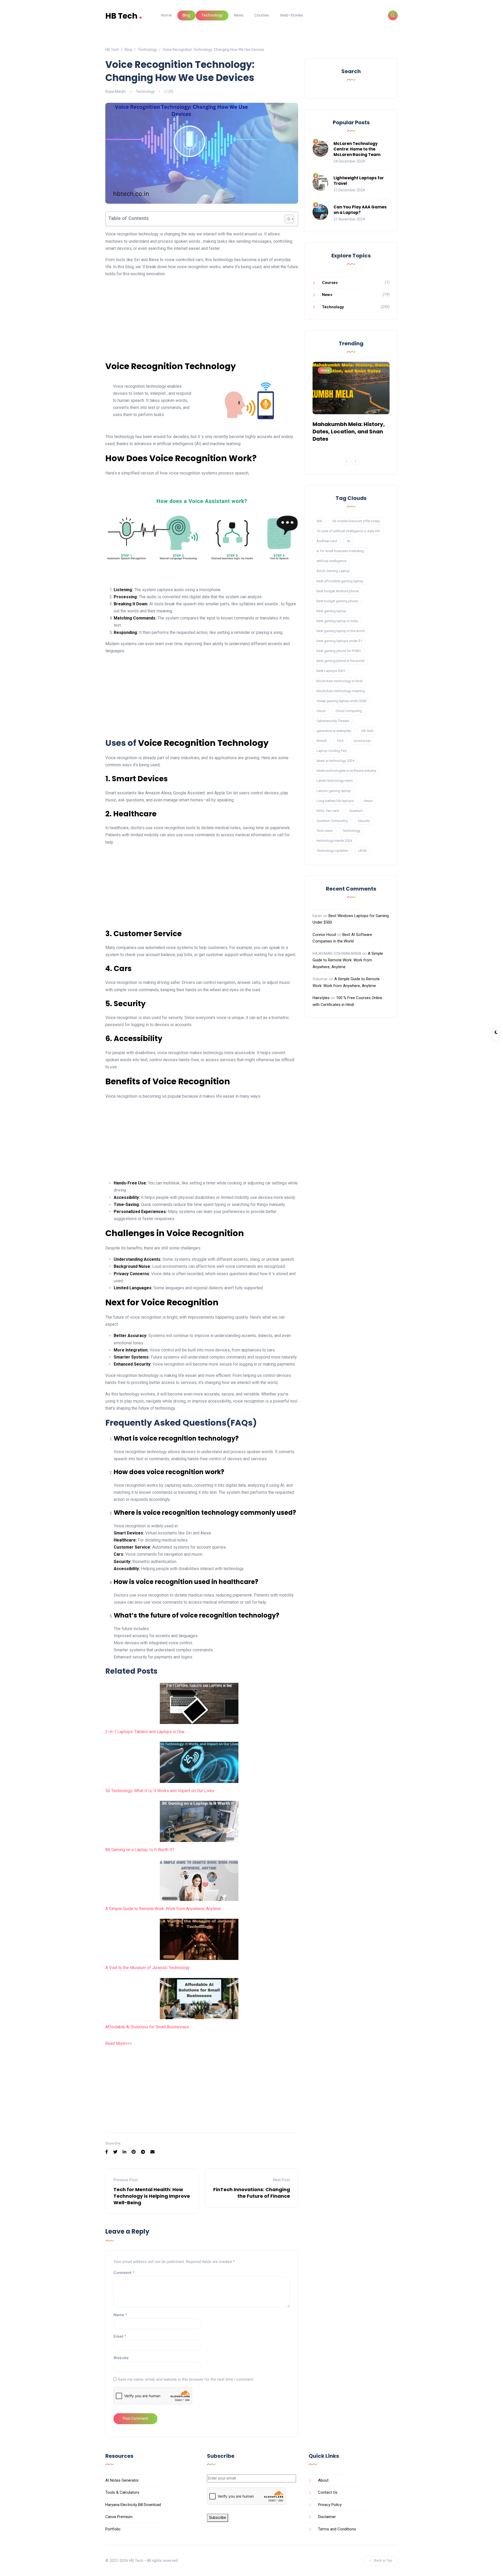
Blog (186, 15)
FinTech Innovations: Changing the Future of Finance (252, 2193)
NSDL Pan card (328, 811)
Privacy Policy (330, 2505)
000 (319, 521)
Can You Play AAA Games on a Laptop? (360, 210)
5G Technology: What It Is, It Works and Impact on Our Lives (160, 1791)
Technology (212, 15)
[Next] (356, 461)
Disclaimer (327, 2517)
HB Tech (124, 15)
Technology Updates (332, 851)
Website (121, 2358)
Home (166, 15)
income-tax (362, 741)
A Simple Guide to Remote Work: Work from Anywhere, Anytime (163, 1909)
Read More (115, 2043)
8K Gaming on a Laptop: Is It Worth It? (140, 1850)
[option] (351, 403)
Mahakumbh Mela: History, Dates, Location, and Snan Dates (349, 432)
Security (364, 821)
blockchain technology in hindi (340, 681)
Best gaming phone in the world (340, 661)
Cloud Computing (349, 711)
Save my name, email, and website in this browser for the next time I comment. (186, 2379)
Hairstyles (321, 998)
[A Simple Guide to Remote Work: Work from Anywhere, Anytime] (199, 1880)
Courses (262, 15)
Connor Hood (324, 935)
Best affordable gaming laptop (340, 581)
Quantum (356, 811)
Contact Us (328, 2492)
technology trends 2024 (334, 841)
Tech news (324, 831)
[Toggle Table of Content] (287, 219)
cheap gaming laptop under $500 (341, 701)
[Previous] (347, 461)
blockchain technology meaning (341, 691)
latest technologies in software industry (346, 771)
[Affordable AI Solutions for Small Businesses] (199, 1999)
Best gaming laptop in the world (341, 631)
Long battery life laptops (335, 801)
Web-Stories (291, 15)
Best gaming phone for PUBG (339, 651)
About (323, 2480)
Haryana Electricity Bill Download (133, 2505)
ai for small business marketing (340, 551)
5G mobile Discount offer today (356, 521)
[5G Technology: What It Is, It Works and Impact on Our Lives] (199, 1762)
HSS (340, 741)
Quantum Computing (332, 821)
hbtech (322, 741)
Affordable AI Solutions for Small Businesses (147, 2027)
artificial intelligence (331, 561)
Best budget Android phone (338, 591)
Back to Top (383, 2560)
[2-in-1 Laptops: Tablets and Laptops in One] (199, 1703)
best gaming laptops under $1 (339, 641)
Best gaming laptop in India (337, 621)
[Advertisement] (202, 319)
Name (120, 2315)
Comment (124, 2273)
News (239, 15)
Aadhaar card (327, 541)
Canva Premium (119, 2517)
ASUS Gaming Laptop (333, 571)
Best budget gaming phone (337, 601)
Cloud (321, 711)
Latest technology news (335, 781)
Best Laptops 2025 (331, 671)
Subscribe (218, 2518)
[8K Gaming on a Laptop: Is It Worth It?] (199, 1821)
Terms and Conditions (337, 2529)
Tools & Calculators (122, 2492)
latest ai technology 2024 (335, 761)
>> (128, 2043)
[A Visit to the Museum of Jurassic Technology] (199, 1939)
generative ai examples (334, 731)
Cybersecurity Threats (333, 721)
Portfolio (113, 2529)
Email (120, 2336)
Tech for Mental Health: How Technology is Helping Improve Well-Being (152, 2196)
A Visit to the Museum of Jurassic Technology (147, 1968)
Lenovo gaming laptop (334, 791)
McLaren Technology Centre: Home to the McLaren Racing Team (357, 149)
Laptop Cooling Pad (332, 751)
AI (349, 541)
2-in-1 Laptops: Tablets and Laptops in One (145, 1732)
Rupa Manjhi (116, 91)
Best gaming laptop (331, 611)
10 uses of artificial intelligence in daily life (348, 531)
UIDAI (362, 851)
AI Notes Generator (122, 2480)
